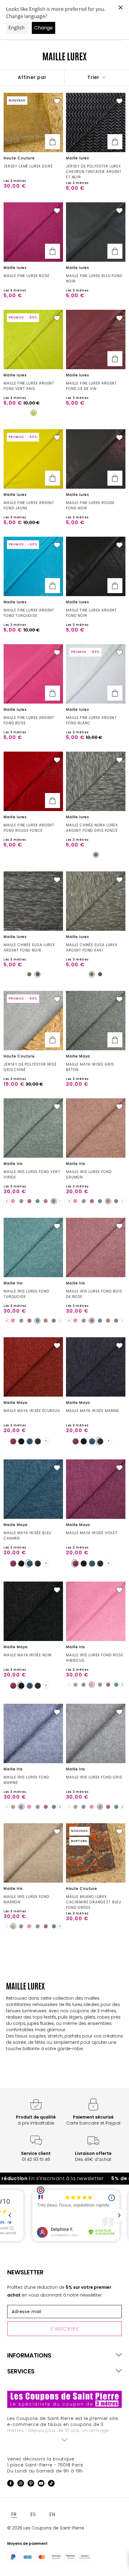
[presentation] (7, 1201)
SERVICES (21, 2371)
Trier (94, 77)
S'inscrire (65, 2329)
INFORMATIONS (29, 2355)
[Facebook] (10, 2484)
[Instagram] (21, 2484)
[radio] (34, 413)
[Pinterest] (31, 2484)
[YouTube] (41, 2484)
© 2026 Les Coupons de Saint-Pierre (46, 2528)
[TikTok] (51, 2484)
